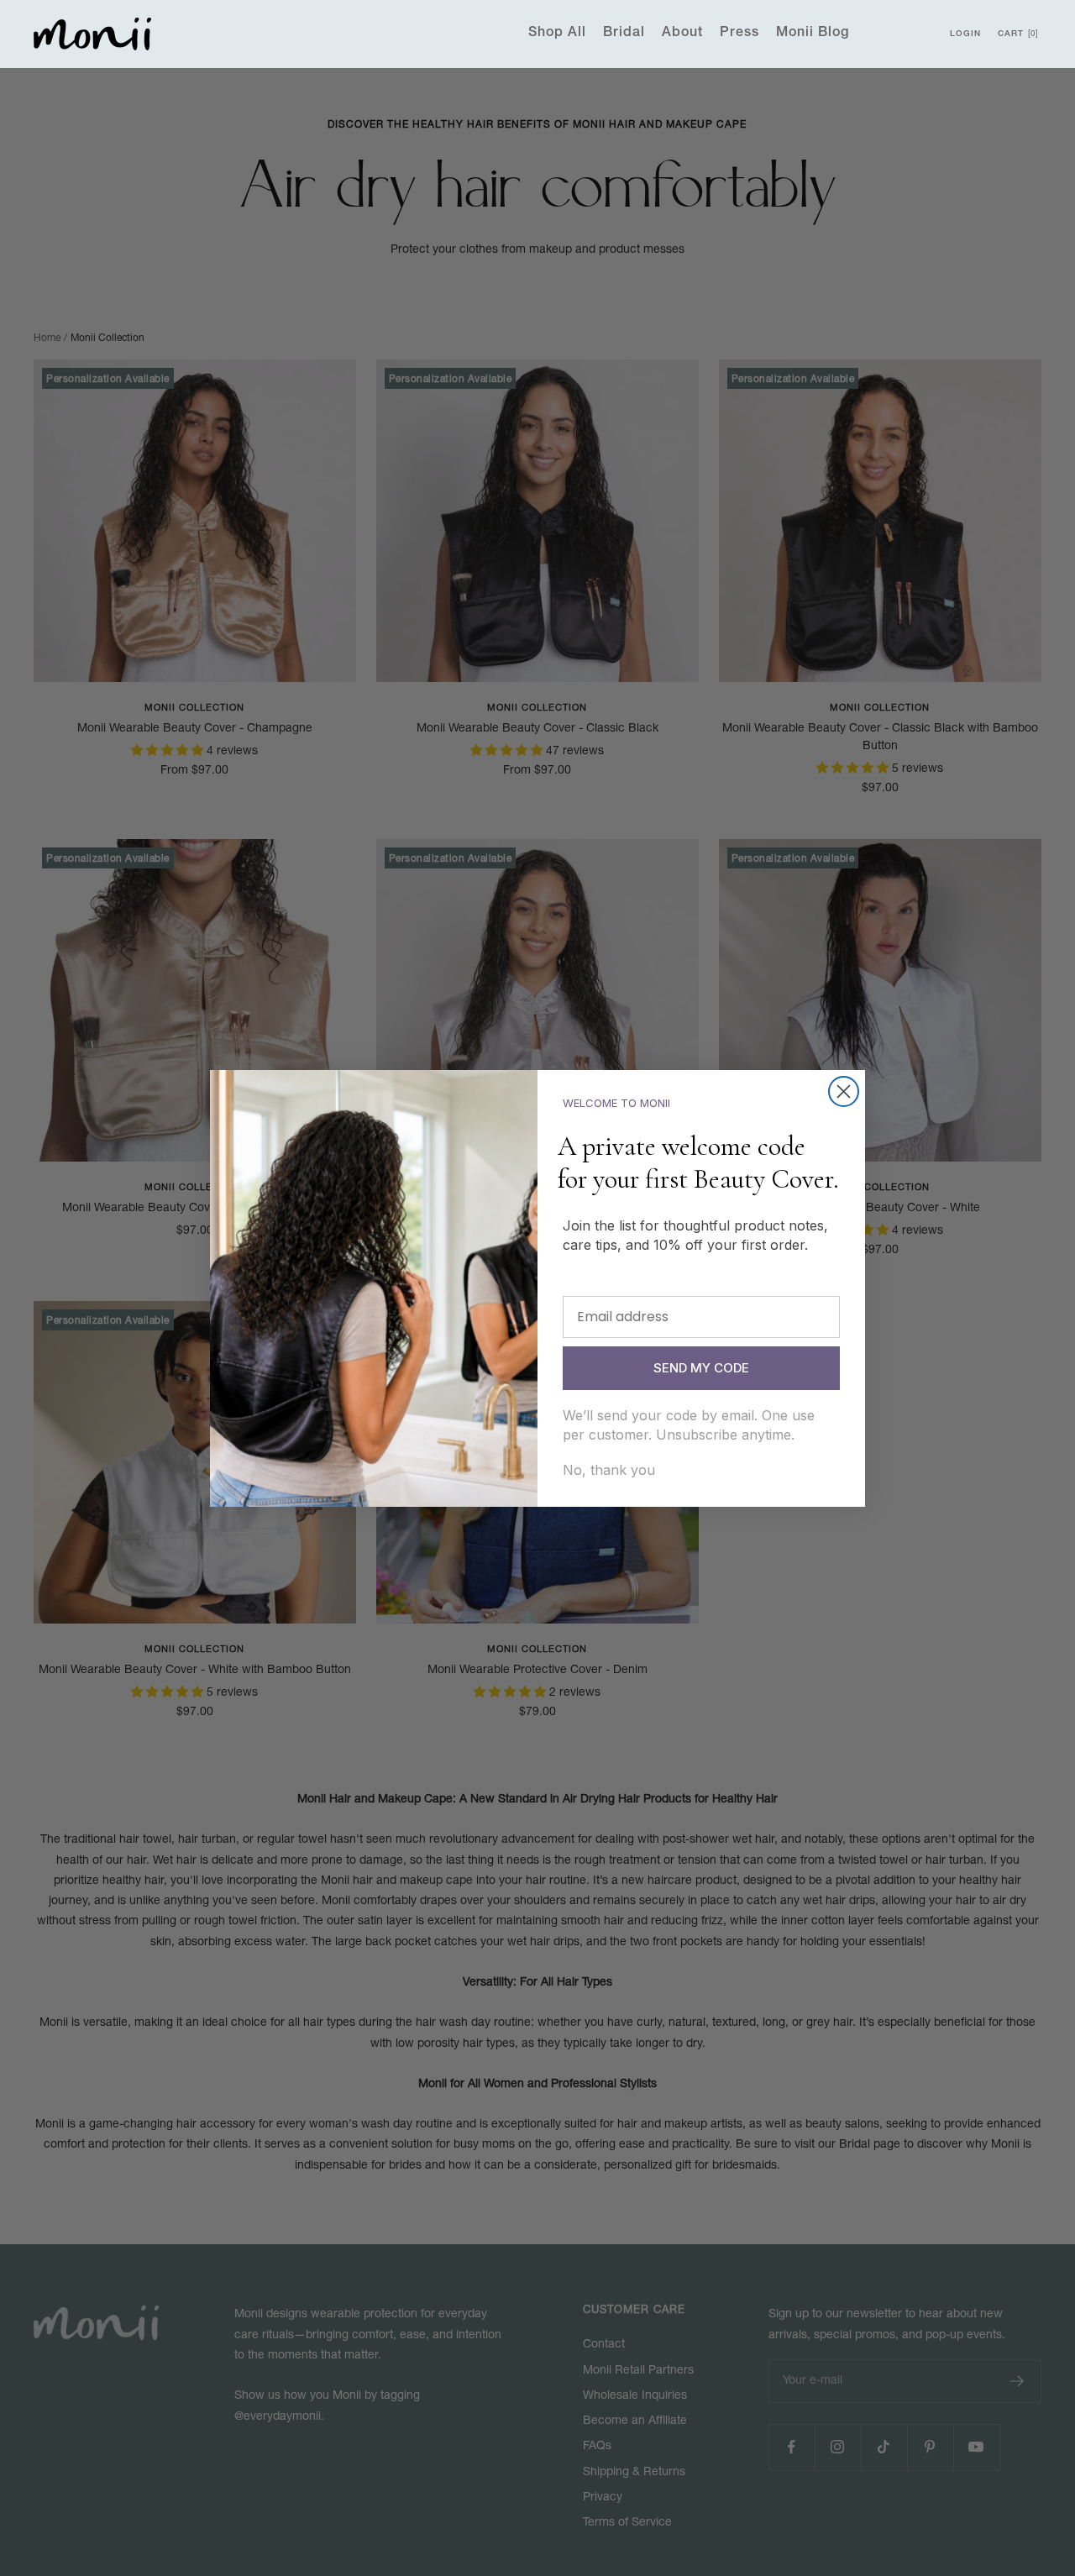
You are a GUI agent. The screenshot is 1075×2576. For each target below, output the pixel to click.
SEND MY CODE (701, 1368)
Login (965, 34)
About (682, 34)
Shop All (557, 34)
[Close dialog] (844, 1091)
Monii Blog (813, 34)
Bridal (624, 34)
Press (739, 34)
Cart (1017, 34)
